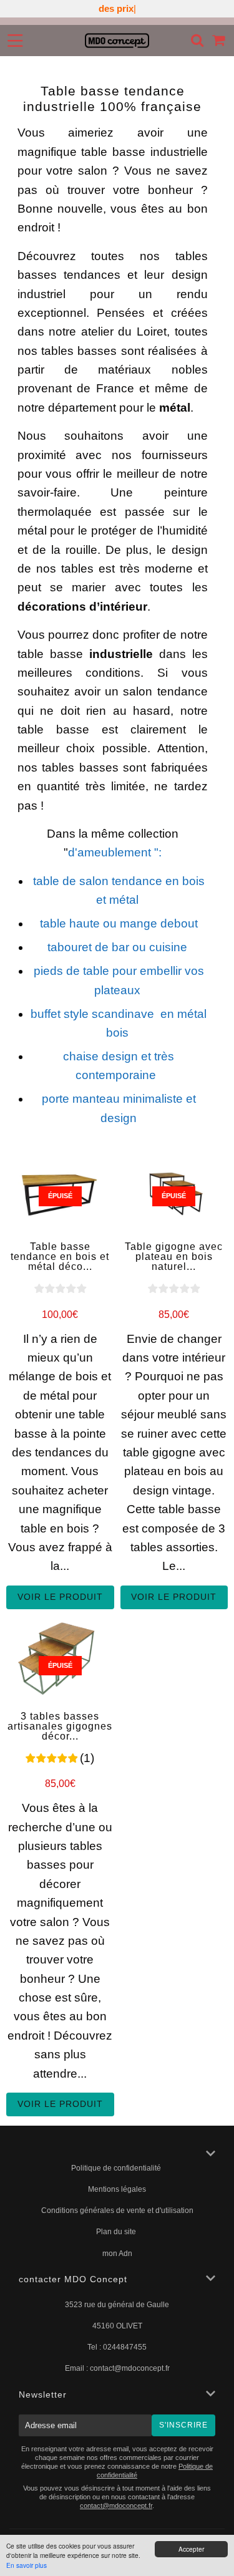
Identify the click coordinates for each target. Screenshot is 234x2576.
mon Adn (117, 2254)
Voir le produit (60, 1597)
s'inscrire (183, 2425)
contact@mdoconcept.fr (130, 2368)
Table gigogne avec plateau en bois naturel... (174, 1257)
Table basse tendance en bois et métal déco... (60, 1257)
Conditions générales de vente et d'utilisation (117, 2210)
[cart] (219, 40)
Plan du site (117, 2232)
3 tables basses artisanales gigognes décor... (60, 1726)
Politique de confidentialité (117, 2168)
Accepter (191, 2549)
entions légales (120, 2189)
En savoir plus (27, 2565)
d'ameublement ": (115, 852)
